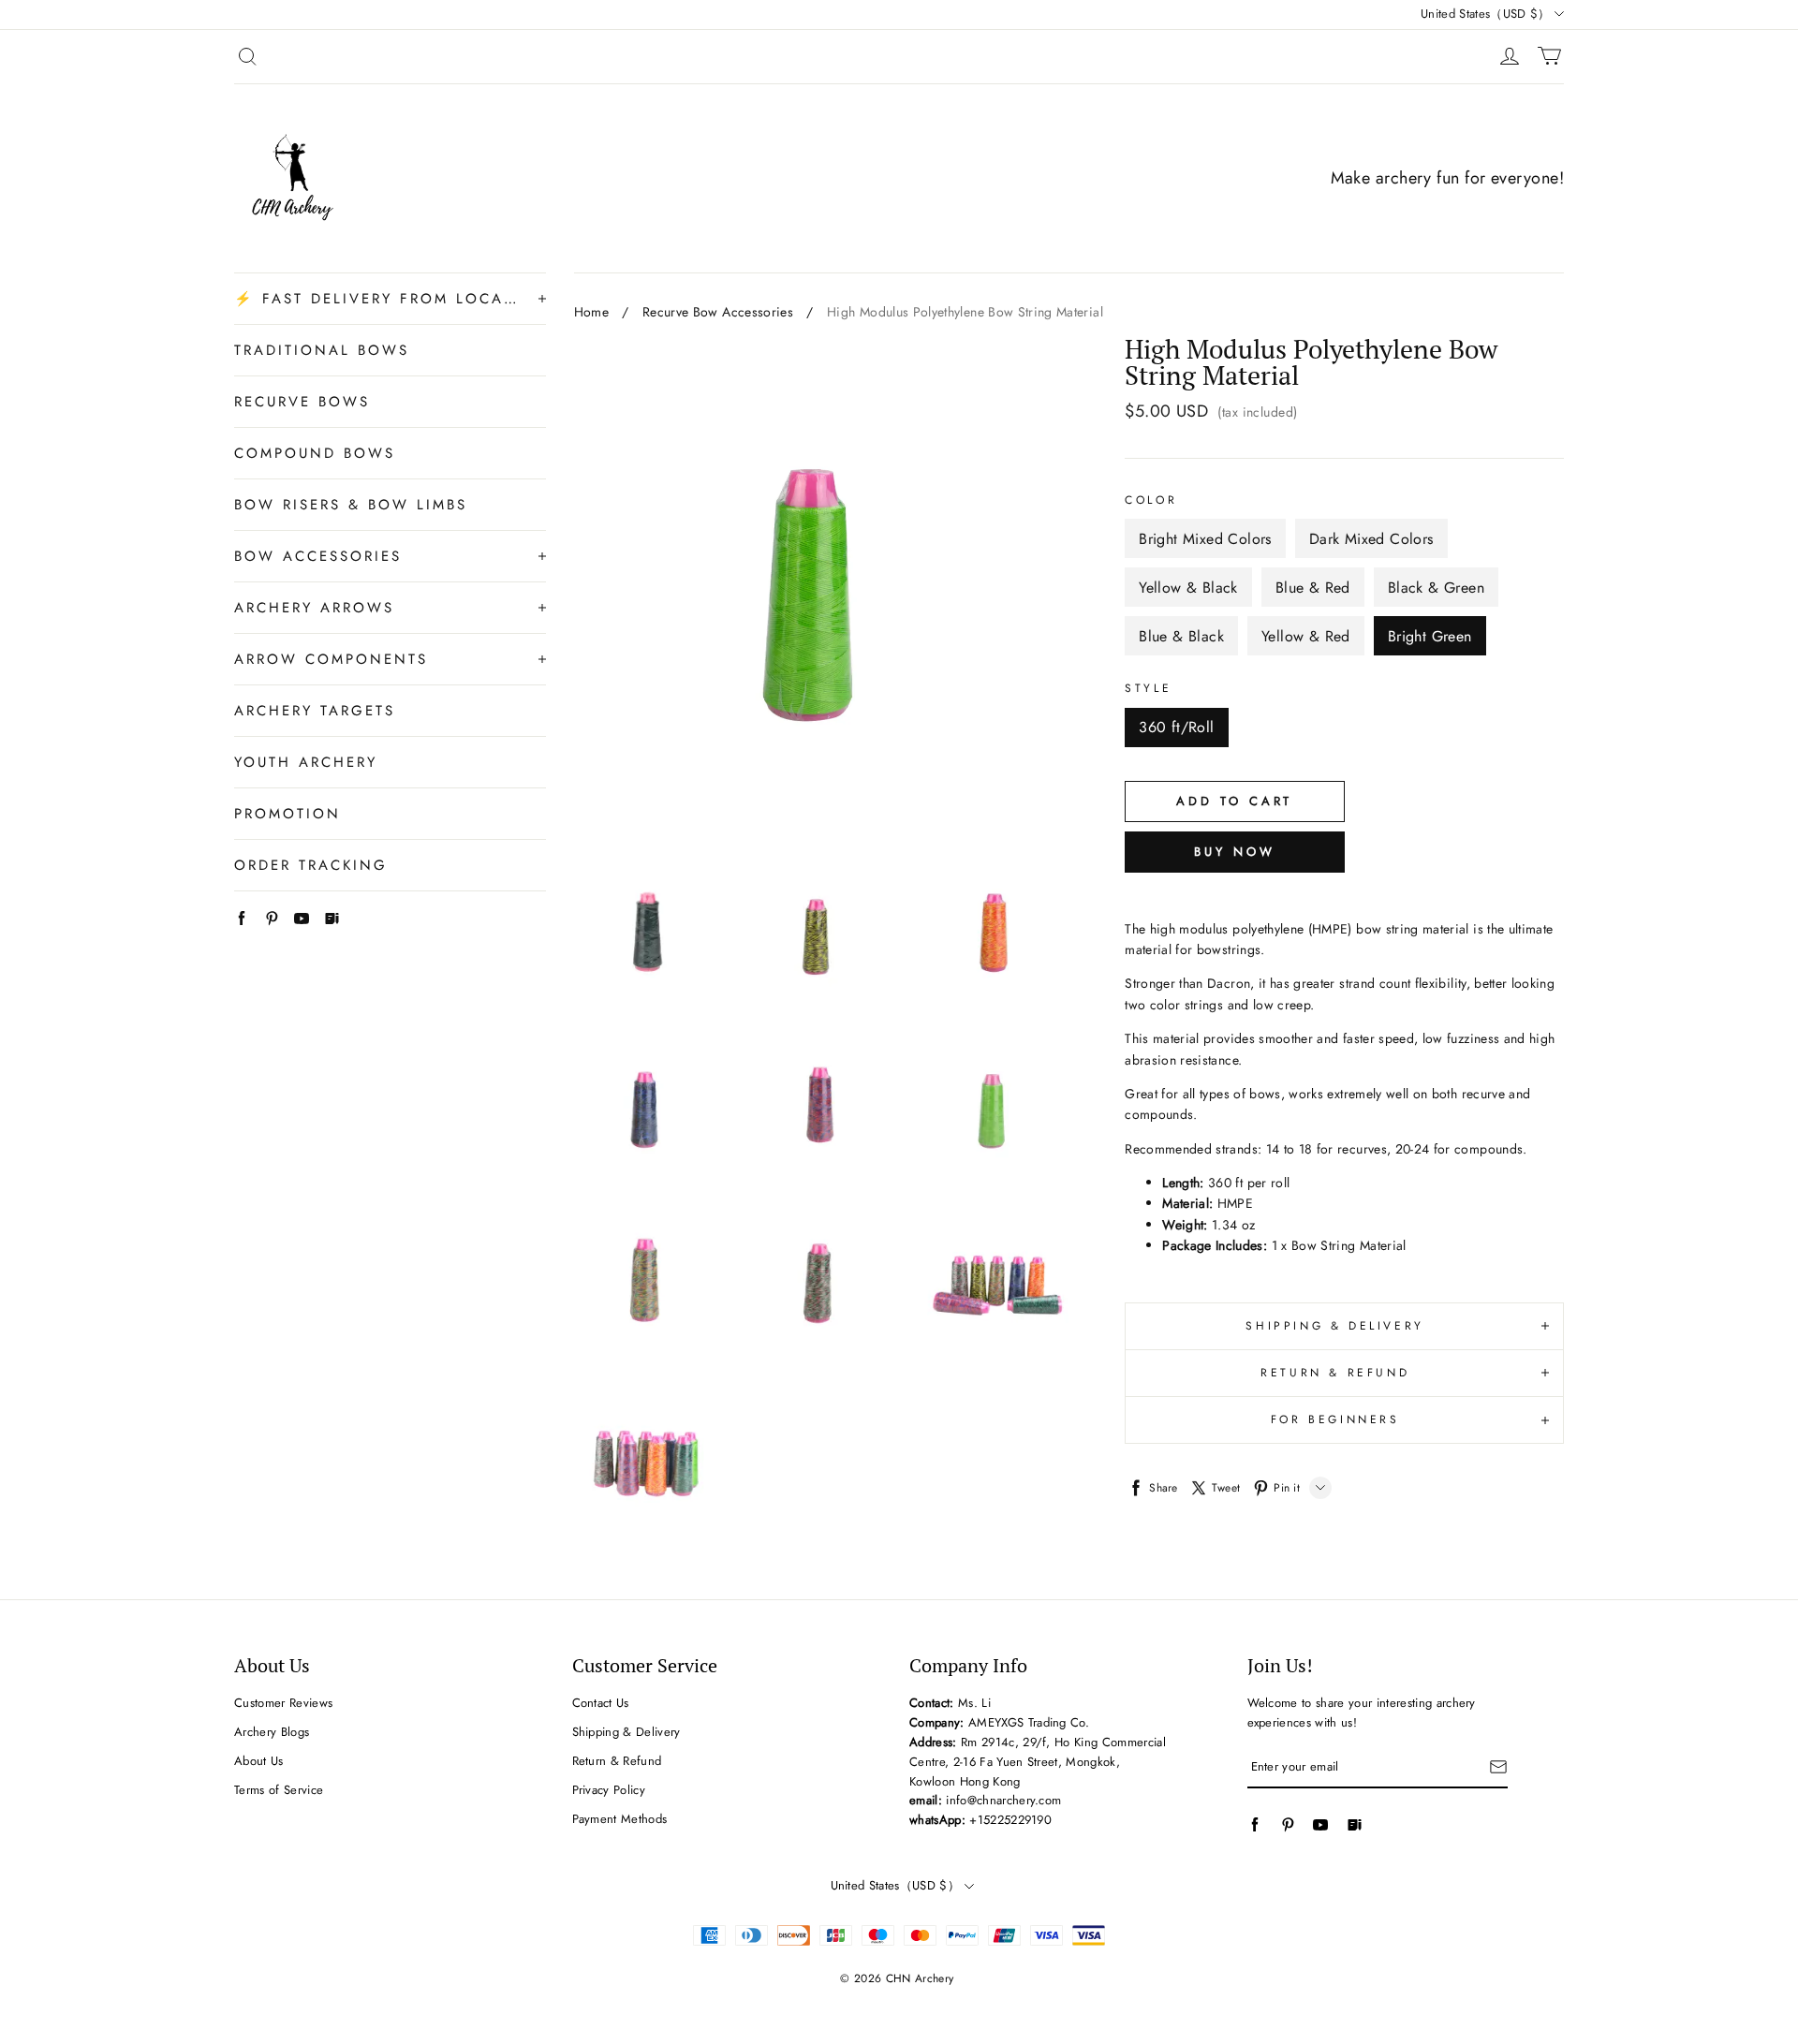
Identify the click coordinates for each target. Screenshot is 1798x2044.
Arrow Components (331, 659)
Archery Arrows (314, 608)
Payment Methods (620, 1819)
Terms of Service (279, 1790)
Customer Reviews (283, 1703)
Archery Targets (315, 711)
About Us (259, 1761)
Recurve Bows (302, 402)
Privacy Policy (609, 1790)
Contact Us (601, 1703)
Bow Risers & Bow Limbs (351, 505)
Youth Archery (306, 762)
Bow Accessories (318, 556)
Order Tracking (311, 865)
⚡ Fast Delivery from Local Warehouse (377, 299)
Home (591, 312)
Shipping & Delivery (626, 1732)
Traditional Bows (322, 350)
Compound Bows (315, 453)
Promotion (287, 814)
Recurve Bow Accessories (718, 312)
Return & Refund (617, 1761)
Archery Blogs (272, 1732)
